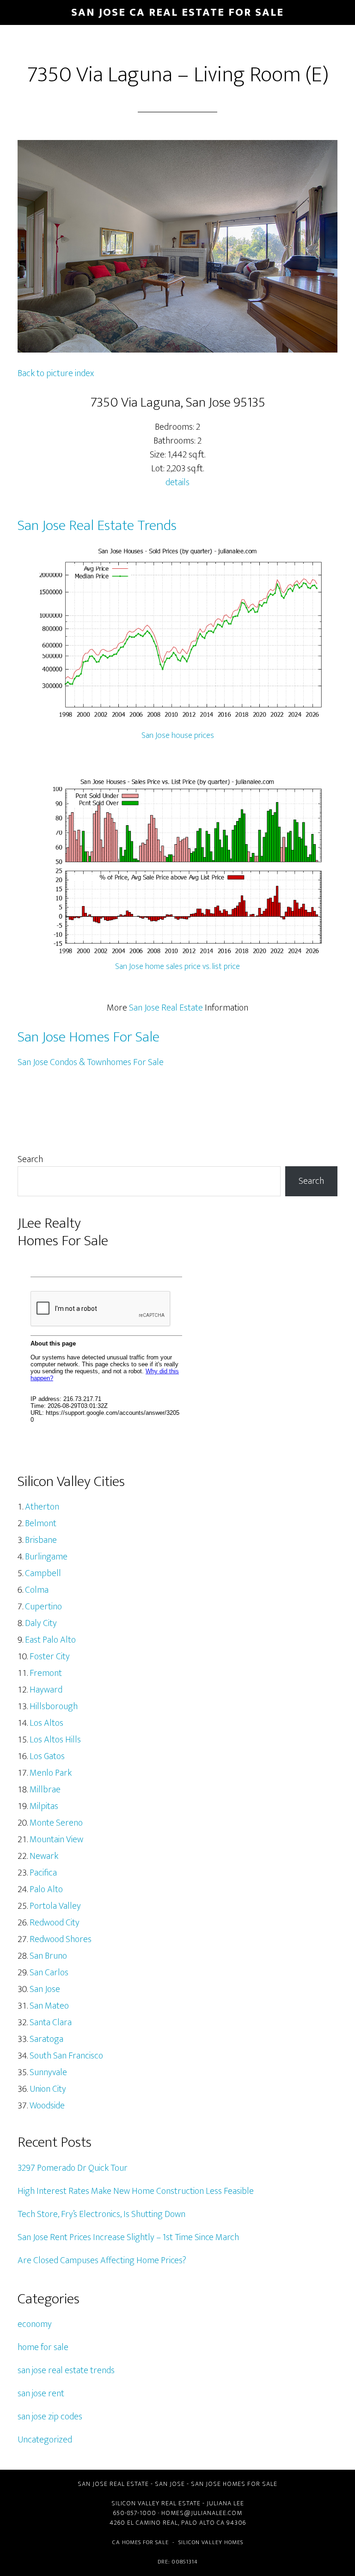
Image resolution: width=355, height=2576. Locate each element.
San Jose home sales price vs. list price (177, 967)
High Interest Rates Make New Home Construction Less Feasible (136, 2191)
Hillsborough (54, 1706)
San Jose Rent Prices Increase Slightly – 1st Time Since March (128, 2237)
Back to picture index (56, 373)
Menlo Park (51, 1773)
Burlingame (46, 1557)
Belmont (41, 1523)
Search (30, 1159)
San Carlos (49, 1973)
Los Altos (46, 1723)
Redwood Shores (61, 1939)
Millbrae (45, 1790)
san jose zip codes (50, 2417)
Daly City (41, 1623)
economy (35, 2324)
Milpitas (44, 1806)
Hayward (46, 1690)
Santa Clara (51, 2022)
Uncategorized (45, 2440)
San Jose (45, 1989)
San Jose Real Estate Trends (97, 526)
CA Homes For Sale (141, 2542)
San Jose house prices (178, 736)
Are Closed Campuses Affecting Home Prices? (102, 2260)
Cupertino (43, 1607)
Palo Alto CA (203, 2523)
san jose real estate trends (66, 2370)
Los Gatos (47, 1756)
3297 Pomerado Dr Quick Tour (73, 2168)
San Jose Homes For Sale (89, 1037)
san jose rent (41, 2393)
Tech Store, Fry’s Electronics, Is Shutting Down (101, 2214)
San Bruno (48, 1956)
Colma (37, 1590)
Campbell (43, 1573)
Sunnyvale (48, 2072)
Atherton (42, 1507)
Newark (44, 1856)
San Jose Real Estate (166, 1008)
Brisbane (41, 1540)
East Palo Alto (50, 1640)
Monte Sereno (56, 1823)
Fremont (46, 1673)
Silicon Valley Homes (211, 2542)
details (177, 482)
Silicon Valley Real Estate (156, 2503)
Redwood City (55, 1923)
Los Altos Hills (55, 1740)
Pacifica (43, 1873)
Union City (48, 2089)
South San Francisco (66, 2056)
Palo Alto (46, 1889)
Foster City (50, 1656)
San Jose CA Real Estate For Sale (177, 12)
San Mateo (49, 2006)
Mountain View (56, 1839)
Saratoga (46, 2039)
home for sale (43, 2347)
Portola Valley (55, 1906)
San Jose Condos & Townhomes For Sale (91, 1062)
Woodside (47, 2106)
